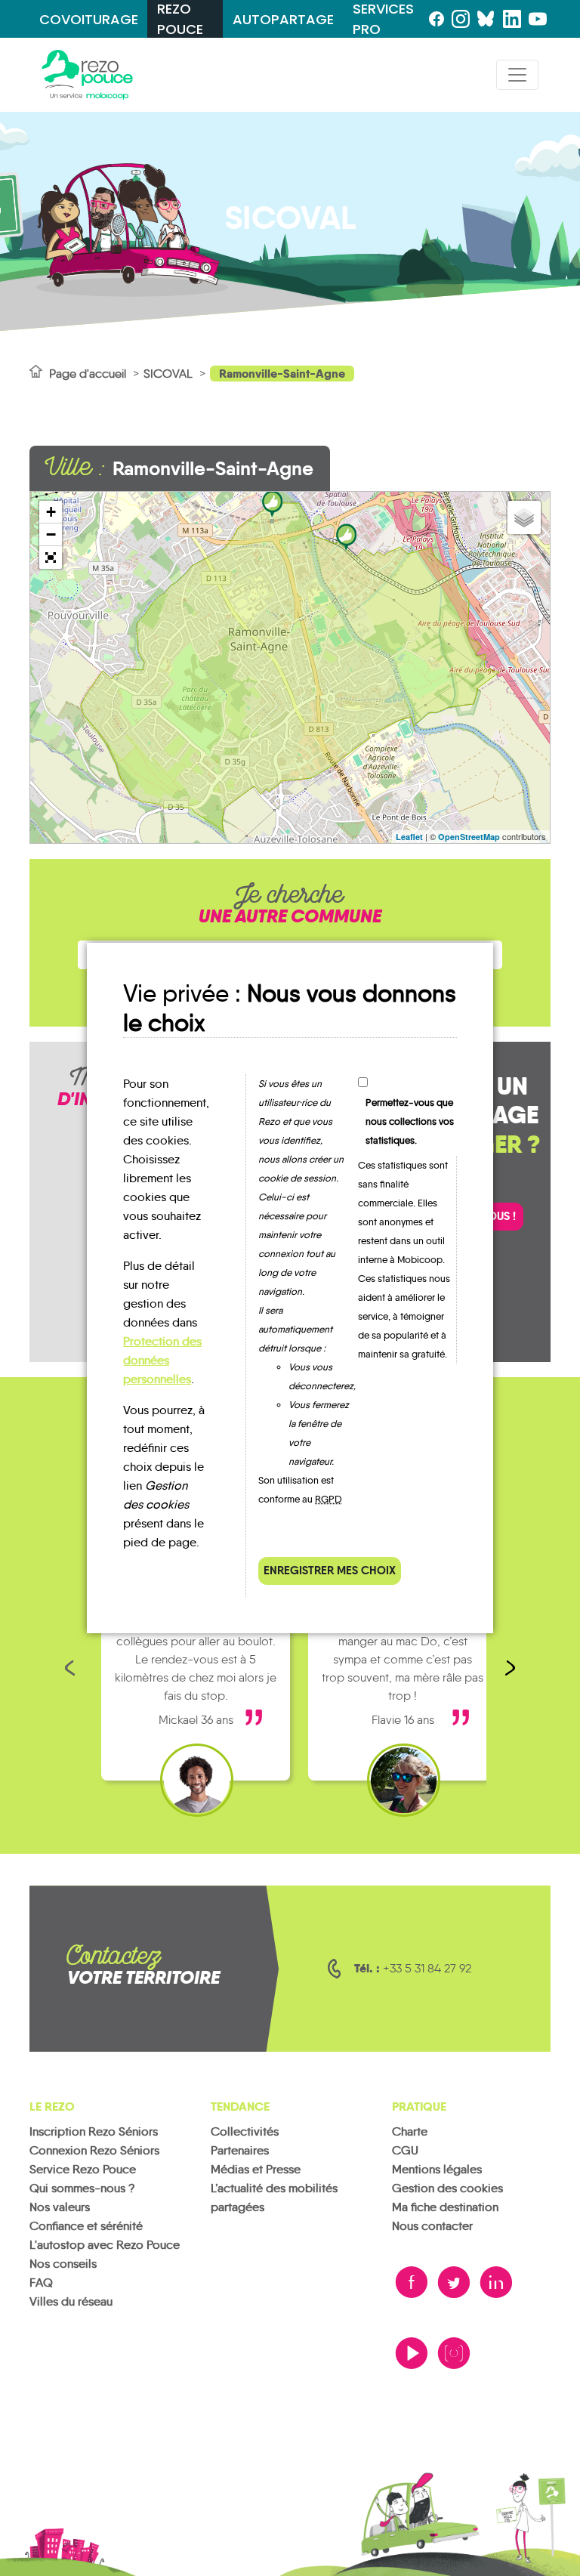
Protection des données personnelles (162, 1360)
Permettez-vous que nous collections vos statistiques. (410, 1121)
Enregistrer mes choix (330, 1570)
